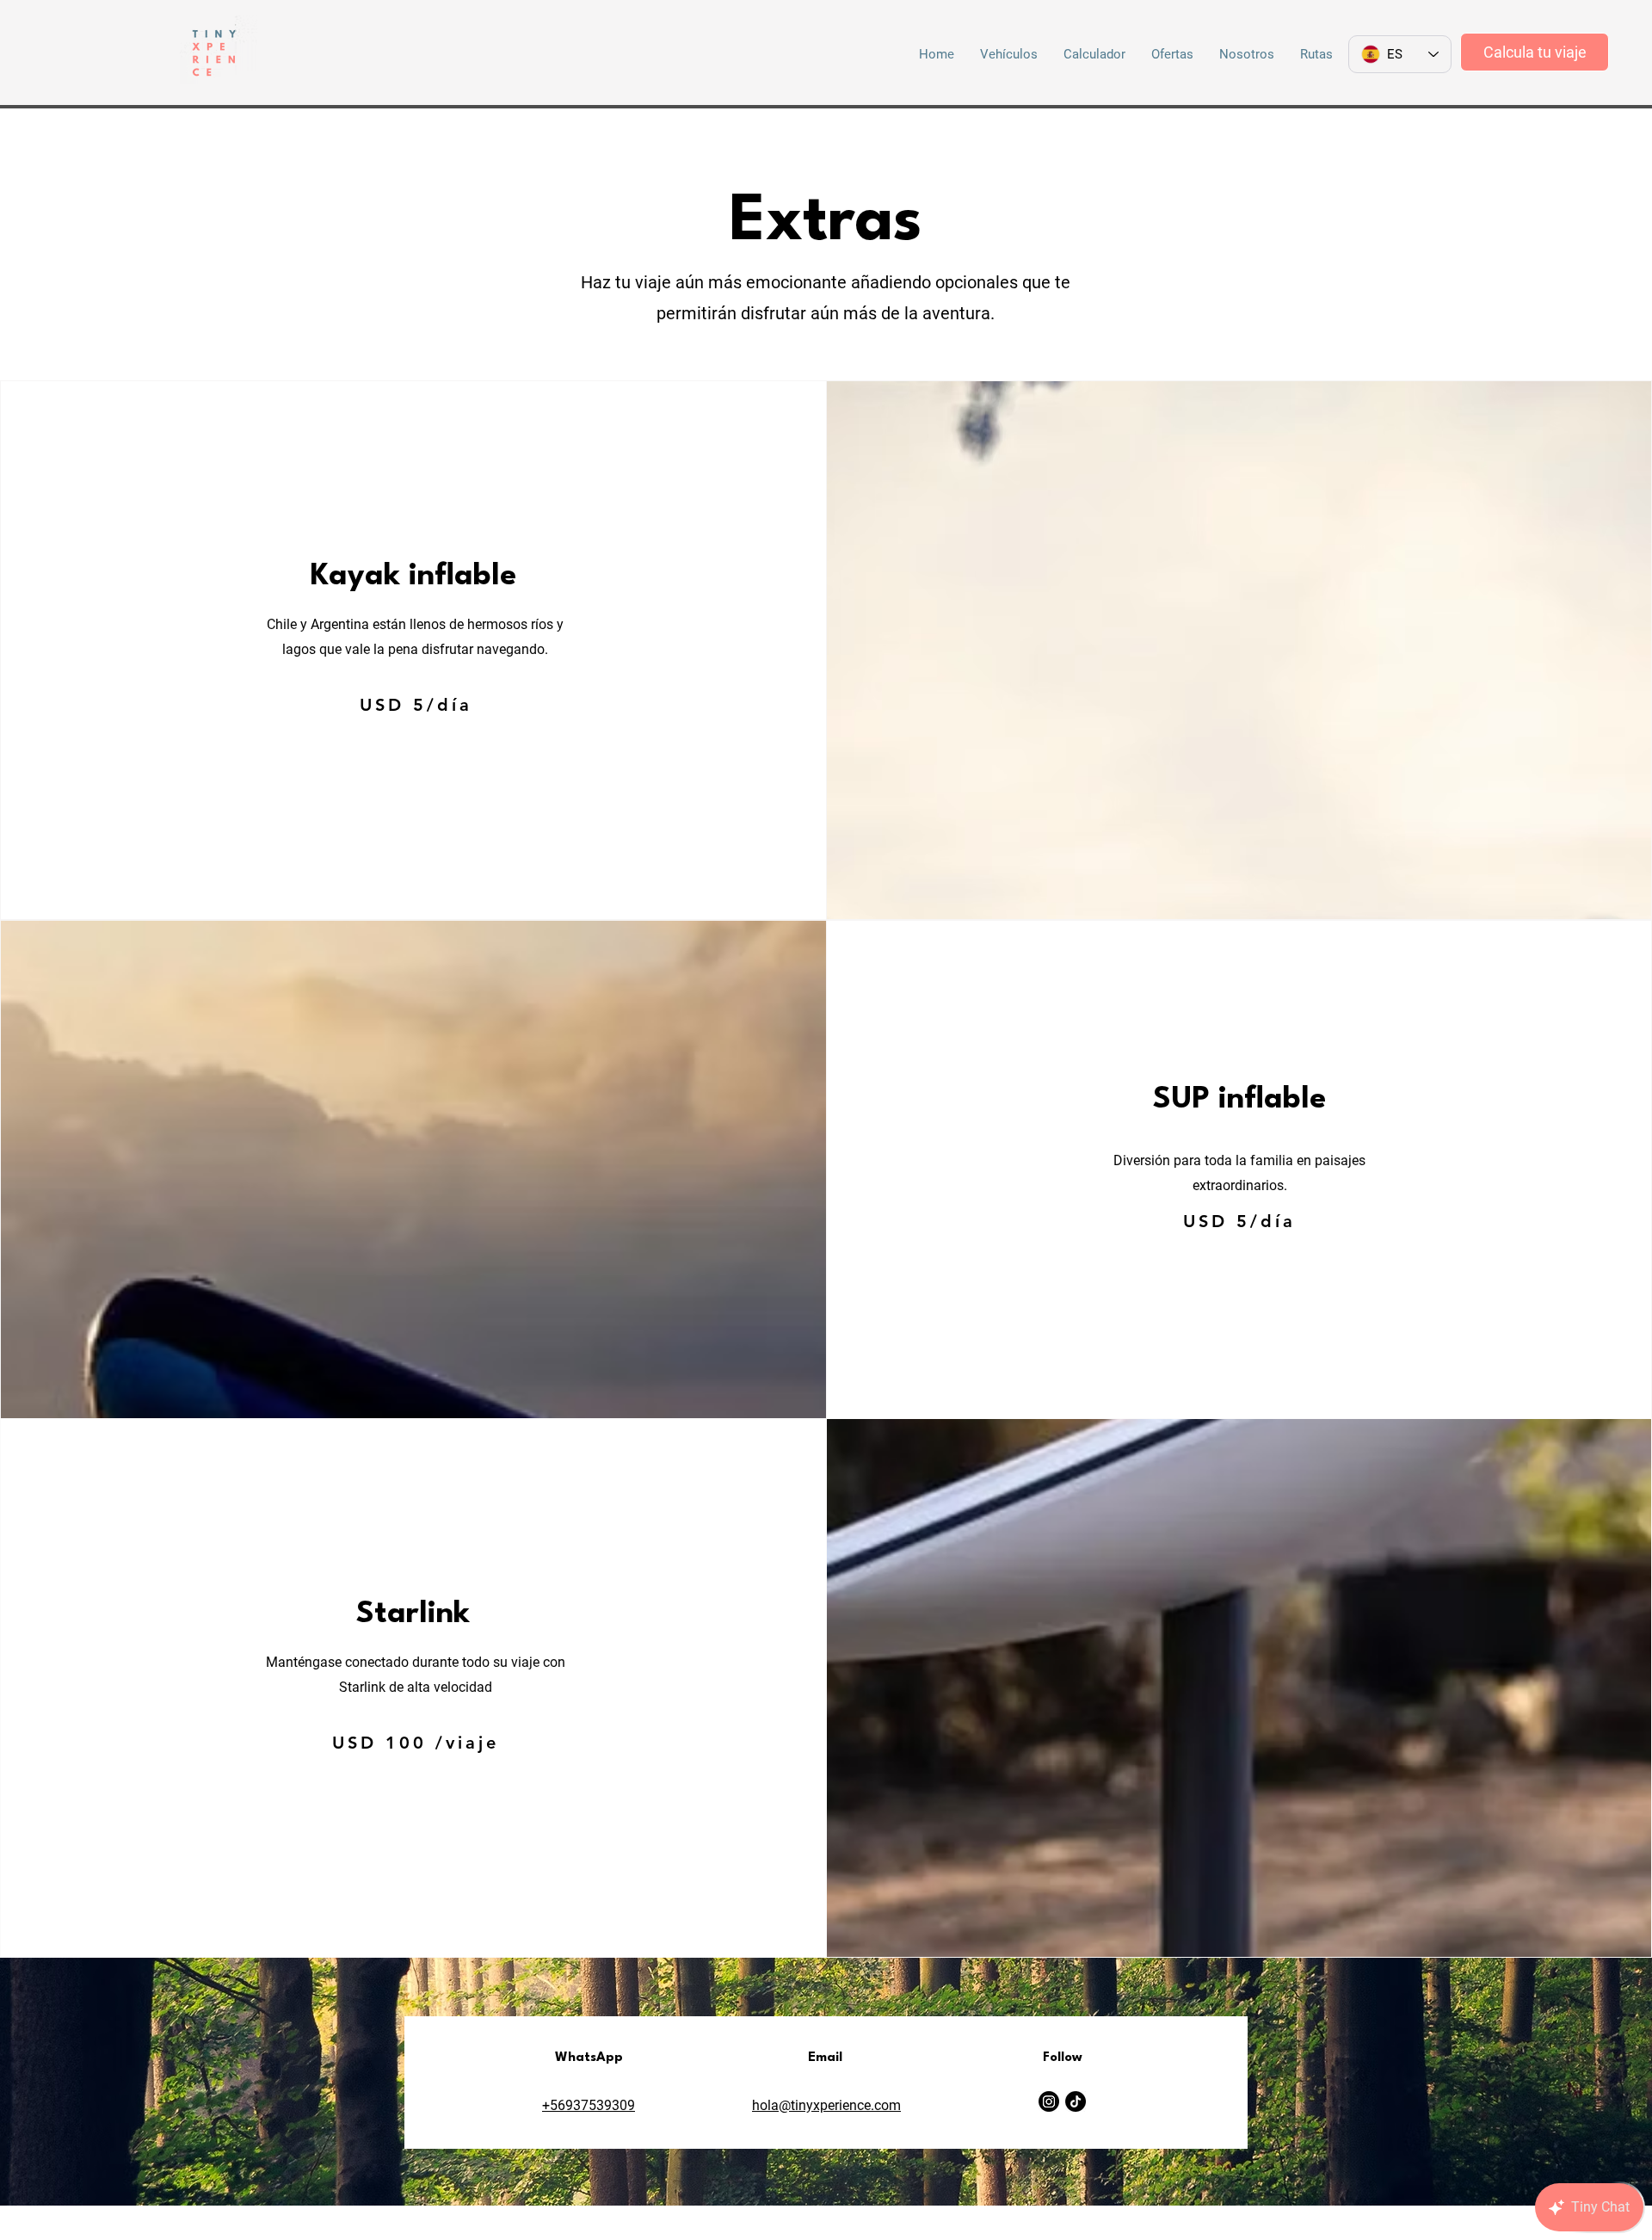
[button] (1009, 54)
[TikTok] (1076, 2101)
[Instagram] (1049, 2101)
